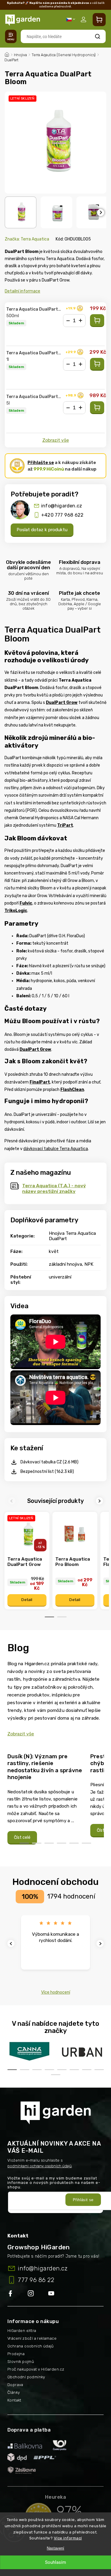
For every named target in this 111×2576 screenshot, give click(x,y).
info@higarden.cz (62, 506)
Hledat (98, 36)
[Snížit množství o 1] (68, 321)
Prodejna (16, 2354)
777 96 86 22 (36, 2280)
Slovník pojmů (21, 2362)
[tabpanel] (27, 1561)
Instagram (38, 2294)
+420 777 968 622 (62, 515)
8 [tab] (99, 2070)
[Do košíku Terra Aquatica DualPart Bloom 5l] (97, 408)
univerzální (60, 1277)
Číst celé (22, 1837)
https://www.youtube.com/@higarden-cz (53, 2294)
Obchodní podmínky (26, 2377)
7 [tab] (87, 2070)
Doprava (15, 2385)
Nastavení (55, 2548)
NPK (89, 1264)
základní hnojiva (65, 1264)
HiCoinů (49, 469)
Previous (13, 1501)
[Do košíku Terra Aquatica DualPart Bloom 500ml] (97, 321)
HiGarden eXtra (22, 2331)
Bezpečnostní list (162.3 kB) (47, 1472)
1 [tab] (49, 1617)
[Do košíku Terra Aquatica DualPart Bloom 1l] (97, 364)
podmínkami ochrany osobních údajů (40, 2166)
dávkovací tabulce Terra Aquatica (56, 1149)
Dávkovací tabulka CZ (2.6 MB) (49, 1462)
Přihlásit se (83, 2200)
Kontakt (14, 2400)
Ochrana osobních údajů (31, 2346)
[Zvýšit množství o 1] (81, 321)
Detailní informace (22, 291)
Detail (27, 1600)
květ (54, 1251)
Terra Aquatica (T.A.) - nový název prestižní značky (54, 1188)
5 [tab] (74, 1843)
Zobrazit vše (56, 440)
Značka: (27, 239)
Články (14, 2392)
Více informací (68, 2538)
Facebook (18, 2294)
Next (100, 1501)
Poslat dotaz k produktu (42, 530)
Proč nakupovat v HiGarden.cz (36, 2369)
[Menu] (11, 36)
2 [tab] (62, 1617)
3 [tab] (49, 1843)
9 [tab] (56, 2075)
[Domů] (7, 54)
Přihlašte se (41, 463)
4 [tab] (62, 1843)
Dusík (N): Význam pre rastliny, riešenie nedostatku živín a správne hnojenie (45, 1767)
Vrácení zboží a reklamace (32, 2338)
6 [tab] (86, 1843)
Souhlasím (55, 2562)
